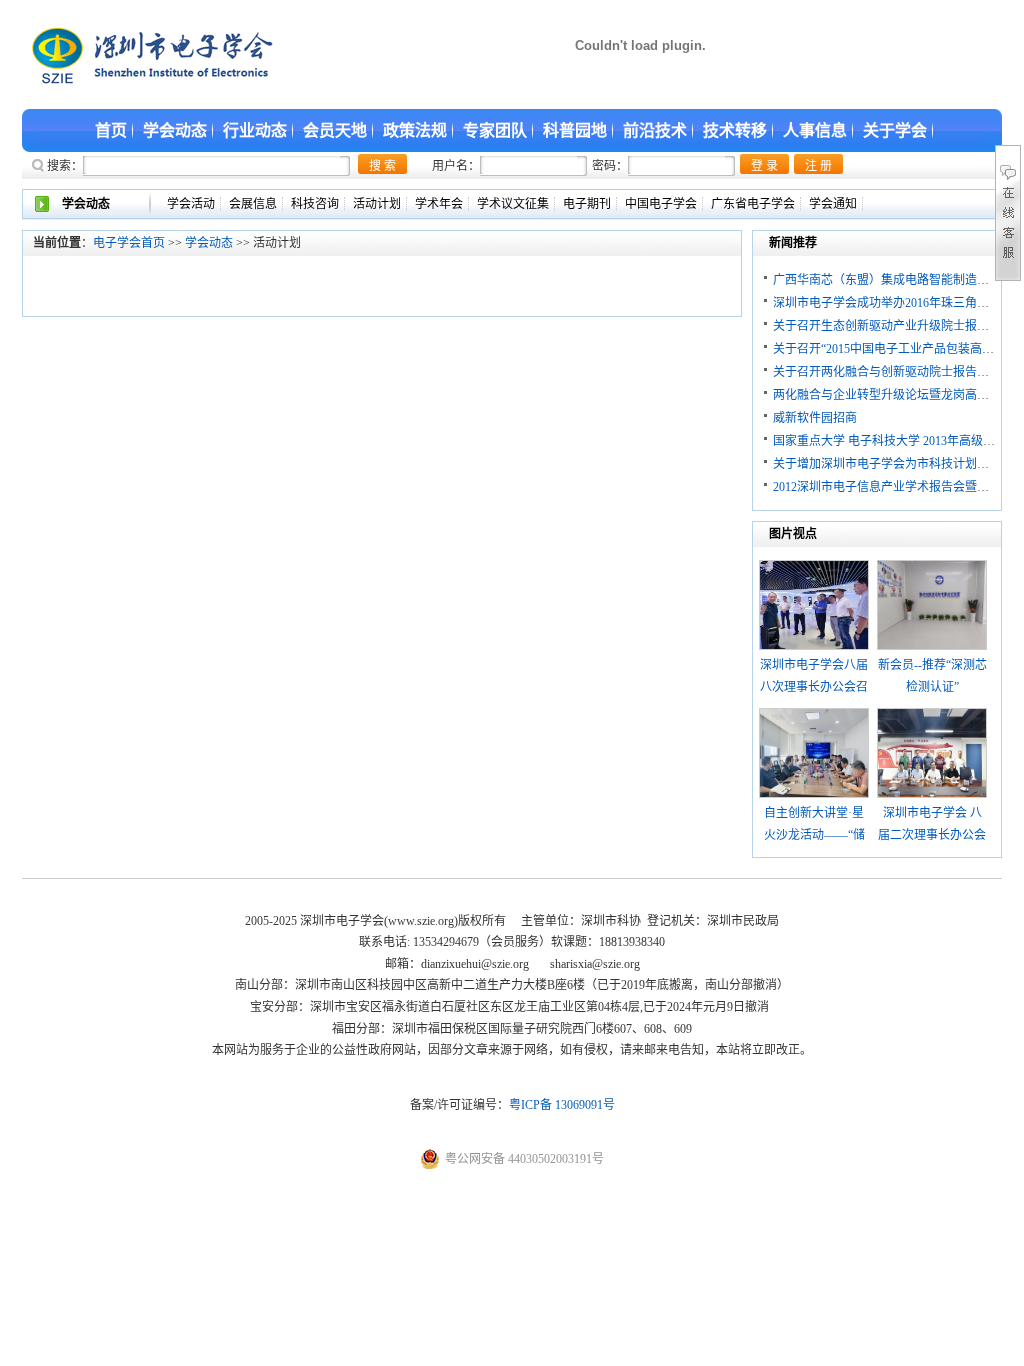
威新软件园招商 (815, 418)
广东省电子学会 (753, 204)
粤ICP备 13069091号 (562, 1105)
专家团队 (495, 130)
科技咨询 (315, 204)
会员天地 (335, 130)
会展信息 (253, 204)
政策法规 (415, 130)
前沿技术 (655, 130)
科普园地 (575, 130)
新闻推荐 (793, 243)
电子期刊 (587, 204)
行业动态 (255, 130)
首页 (111, 130)
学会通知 (833, 204)
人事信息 (815, 130)
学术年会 (439, 204)
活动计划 (377, 204)
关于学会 (895, 130)
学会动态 (175, 130)
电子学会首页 (129, 243)
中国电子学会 (661, 204)
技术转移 (735, 130)
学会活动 (191, 204)
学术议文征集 (513, 204)
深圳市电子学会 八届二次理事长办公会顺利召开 (932, 834)
